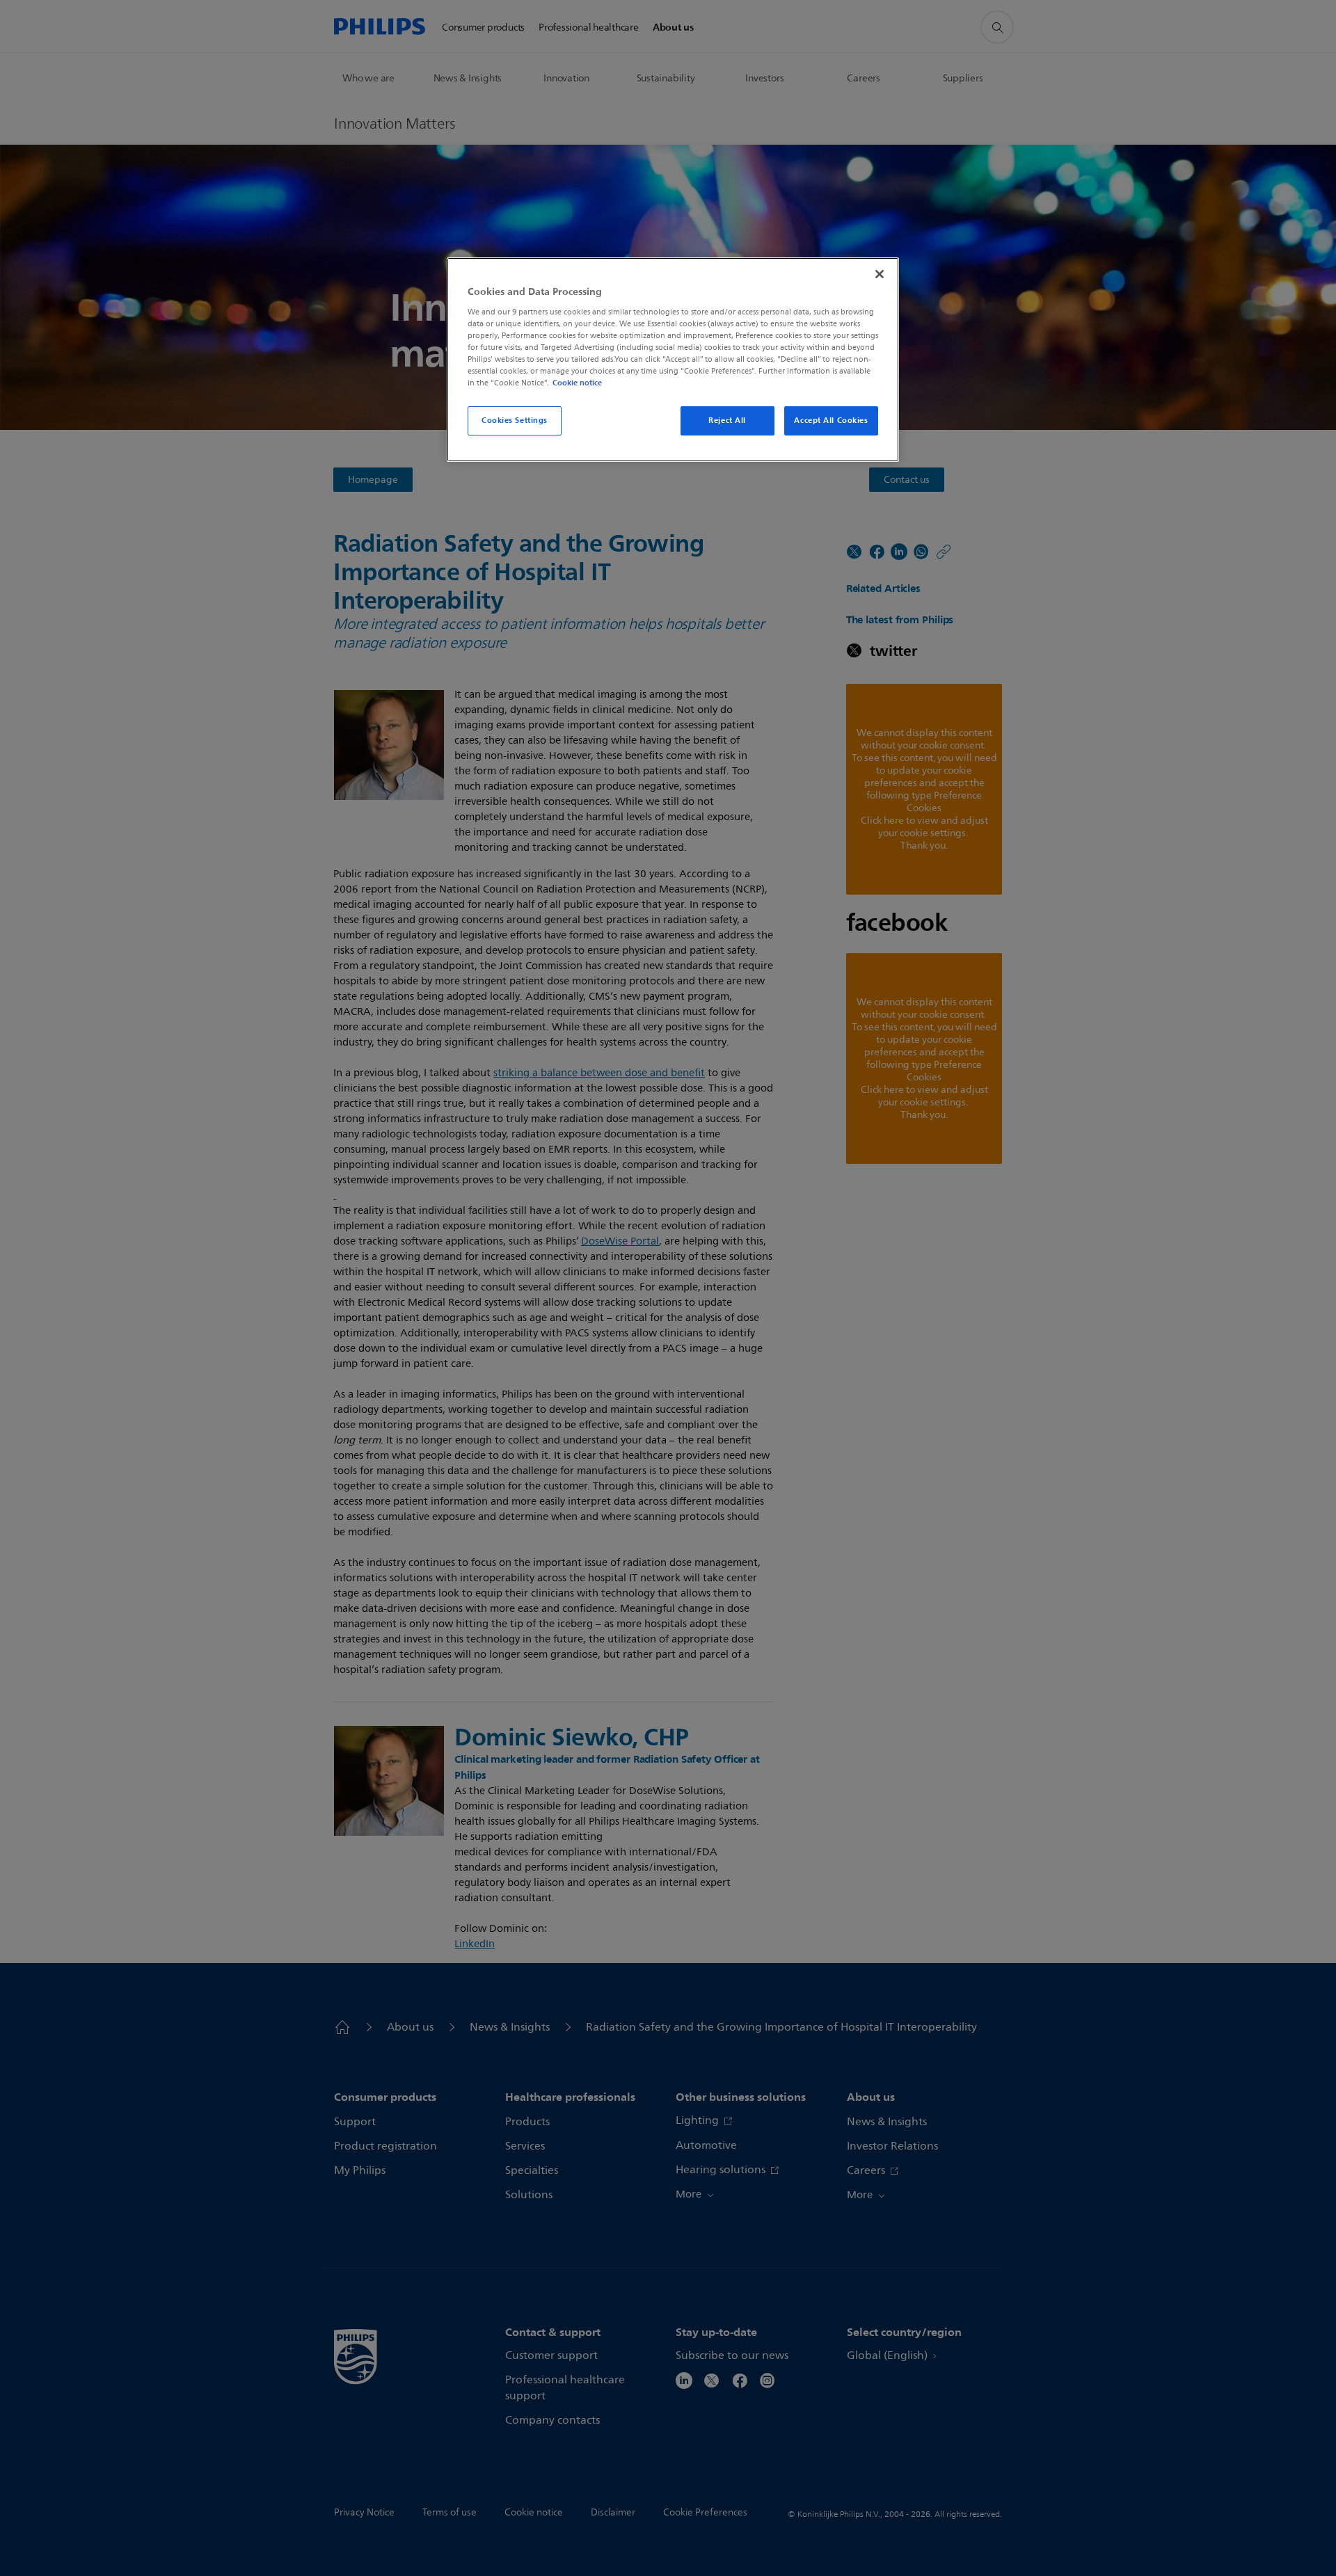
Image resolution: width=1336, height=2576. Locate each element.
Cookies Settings (515, 420)
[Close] (880, 274)
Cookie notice (577, 383)
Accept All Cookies (831, 420)
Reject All (727, 420)
